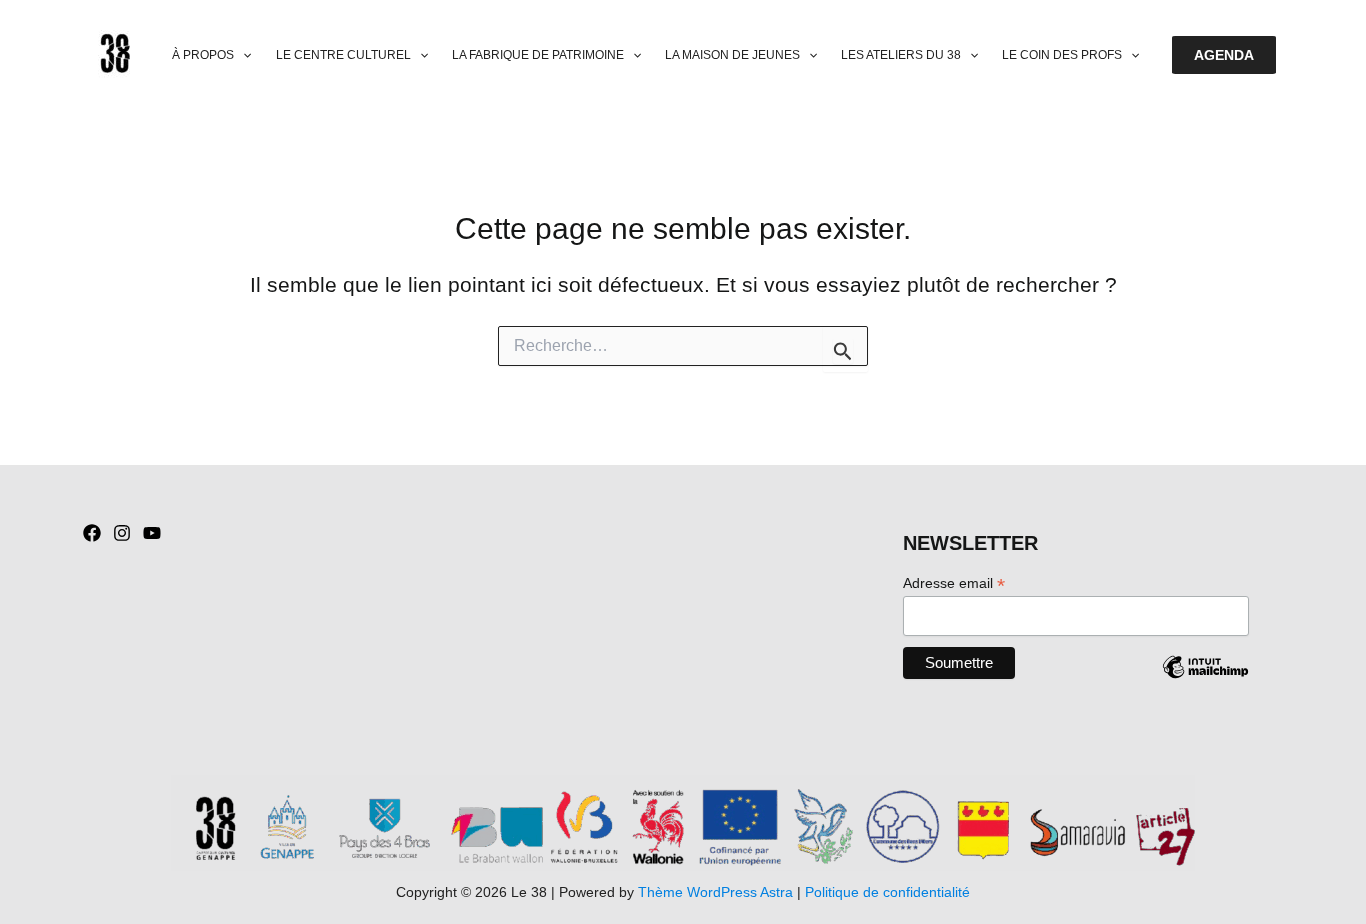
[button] (242, 55)
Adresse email (954, 583)
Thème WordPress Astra (715, 892)
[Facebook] (92, 533)
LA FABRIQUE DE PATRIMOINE (538, 55)
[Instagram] (122, 533)
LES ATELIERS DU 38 (901, 55)
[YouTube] (152, 533)
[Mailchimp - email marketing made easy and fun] (1205, 682)
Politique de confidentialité (887, 892)
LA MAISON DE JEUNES (732, 55)
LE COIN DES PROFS (1062, 55)
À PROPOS (203, 55)
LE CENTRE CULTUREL (343, 55)
